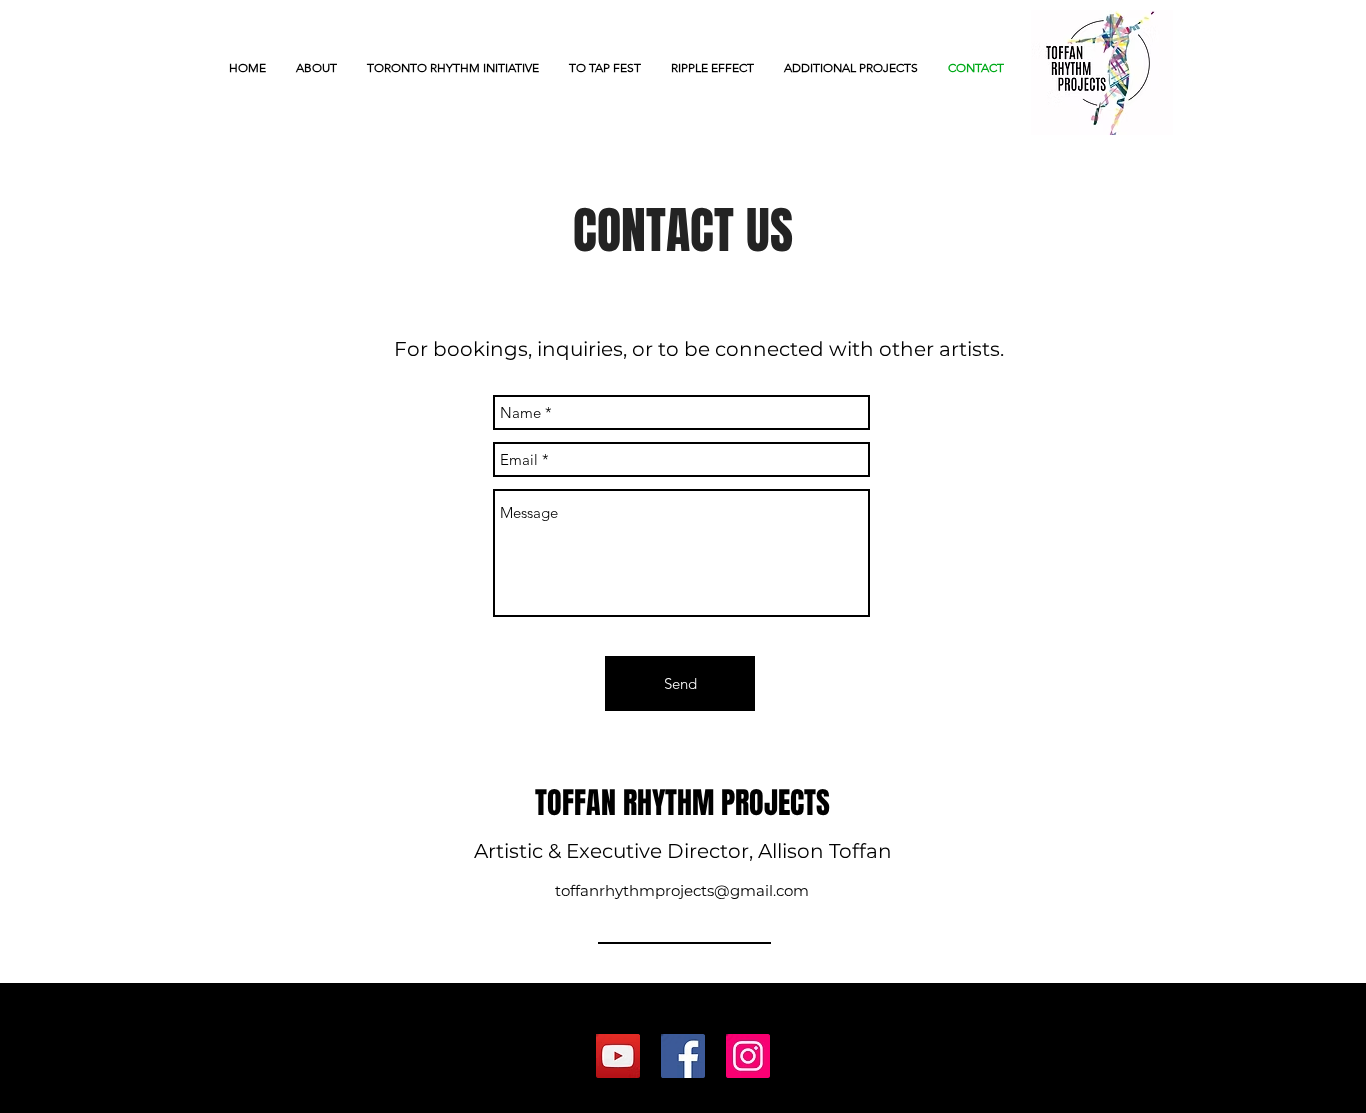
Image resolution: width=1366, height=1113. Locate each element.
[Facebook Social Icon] (683, 1056)
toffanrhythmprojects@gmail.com (682, 890)
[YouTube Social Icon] (618, 1056)
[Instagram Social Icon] (748, 1056)
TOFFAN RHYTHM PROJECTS (682, 803)
